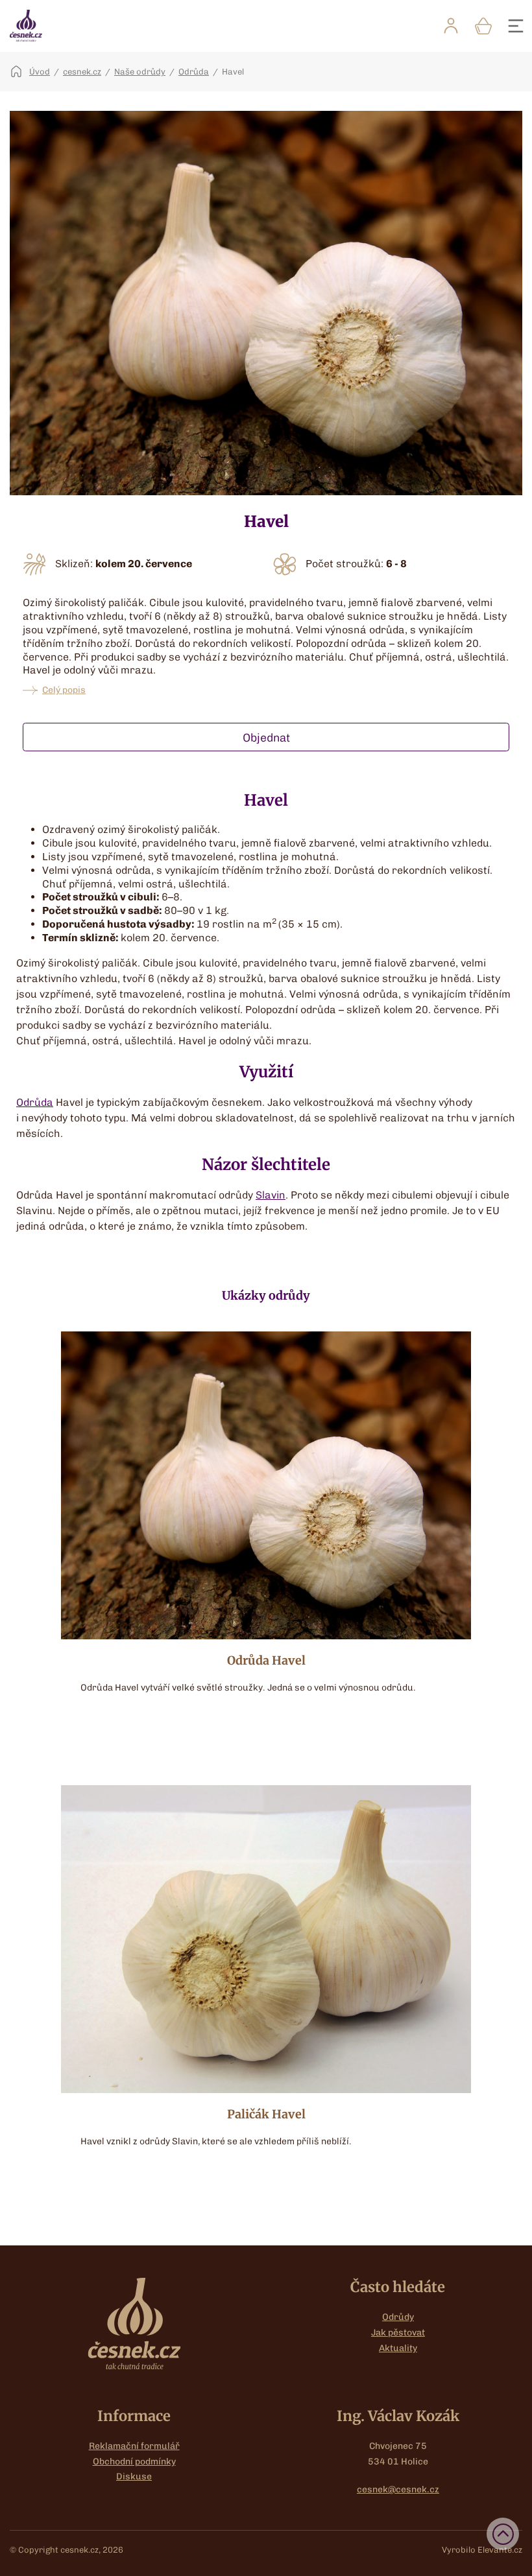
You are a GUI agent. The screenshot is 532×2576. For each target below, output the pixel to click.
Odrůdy (398, 2317)
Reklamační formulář (134, 2446)
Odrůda (194, 72)
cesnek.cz (82, 72)
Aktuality (398, 2348)
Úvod (40, 72)
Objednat (266, 737)
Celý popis (64, 690)
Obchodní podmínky (134, 2462)
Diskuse (134, 2476)
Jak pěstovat (398, 2333)
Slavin (271, 1195)
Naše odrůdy (140, 72)
